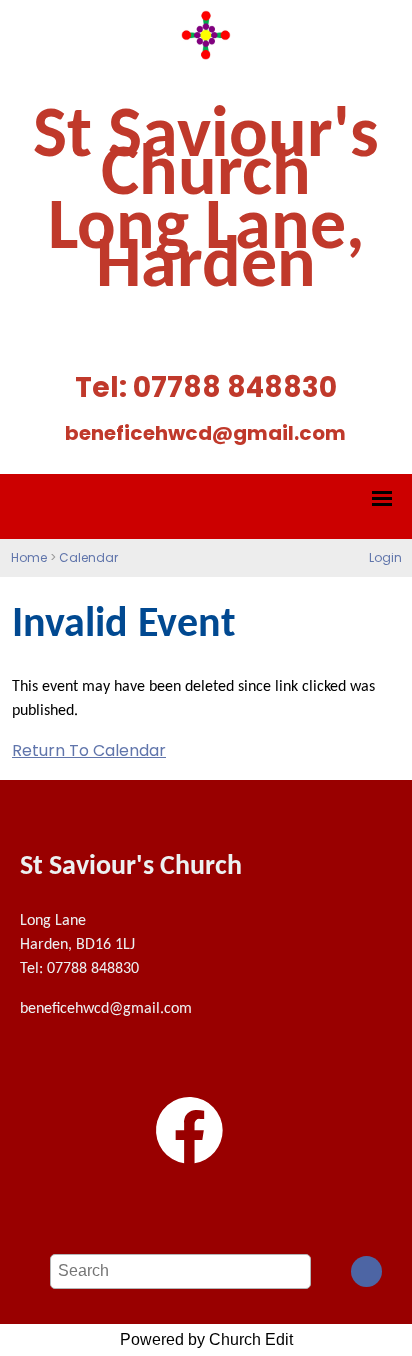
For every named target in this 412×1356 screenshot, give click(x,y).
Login (385, 557)
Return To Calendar (89, 750)
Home (29, 557)
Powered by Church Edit (206, 1339)
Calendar (88, 557)
